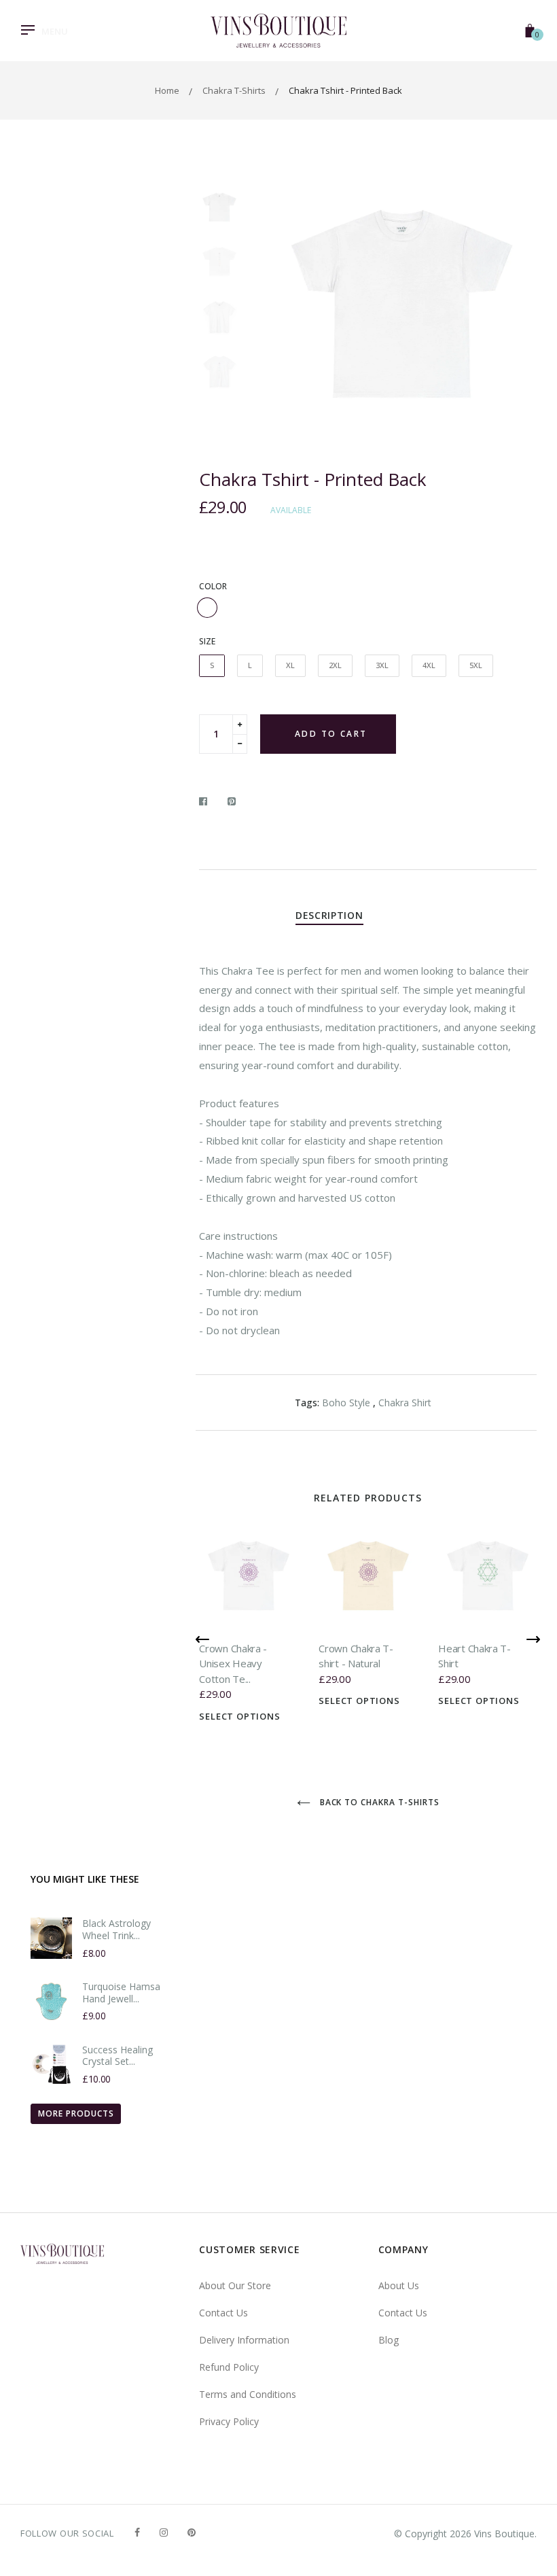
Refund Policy (229, 2367)
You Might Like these (85, 1879)
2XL (335, 665)
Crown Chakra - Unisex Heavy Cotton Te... (233, 1664)
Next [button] (516, 309)
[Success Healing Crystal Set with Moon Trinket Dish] (51, 2065)
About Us (399, 2285)
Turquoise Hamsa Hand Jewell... (121, 1992)
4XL (429, 665)
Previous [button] (287, 309)
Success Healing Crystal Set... (118, 2056)
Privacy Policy (229, 2421)
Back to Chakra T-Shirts (378, 1802)
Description (329, 915)
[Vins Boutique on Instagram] (164, 2532)
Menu (55, 31)
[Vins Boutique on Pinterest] (192, 2532)
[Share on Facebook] (207, 801)
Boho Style (346, 1403)
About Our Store (235, 2285)
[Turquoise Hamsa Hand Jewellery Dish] (51, 2001)
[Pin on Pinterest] (232, 801)
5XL (476, 665)
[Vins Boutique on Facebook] (137, 2532)
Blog (389, 2340)
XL (290, 665)
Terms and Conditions (248, 2394)
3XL (382, 665)
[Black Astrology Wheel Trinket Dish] (51, 1938)
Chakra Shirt (405, 1403)
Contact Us (223, 2313)
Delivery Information (244, 2340)
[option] (402, 309)
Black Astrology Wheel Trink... (116, 1929)
